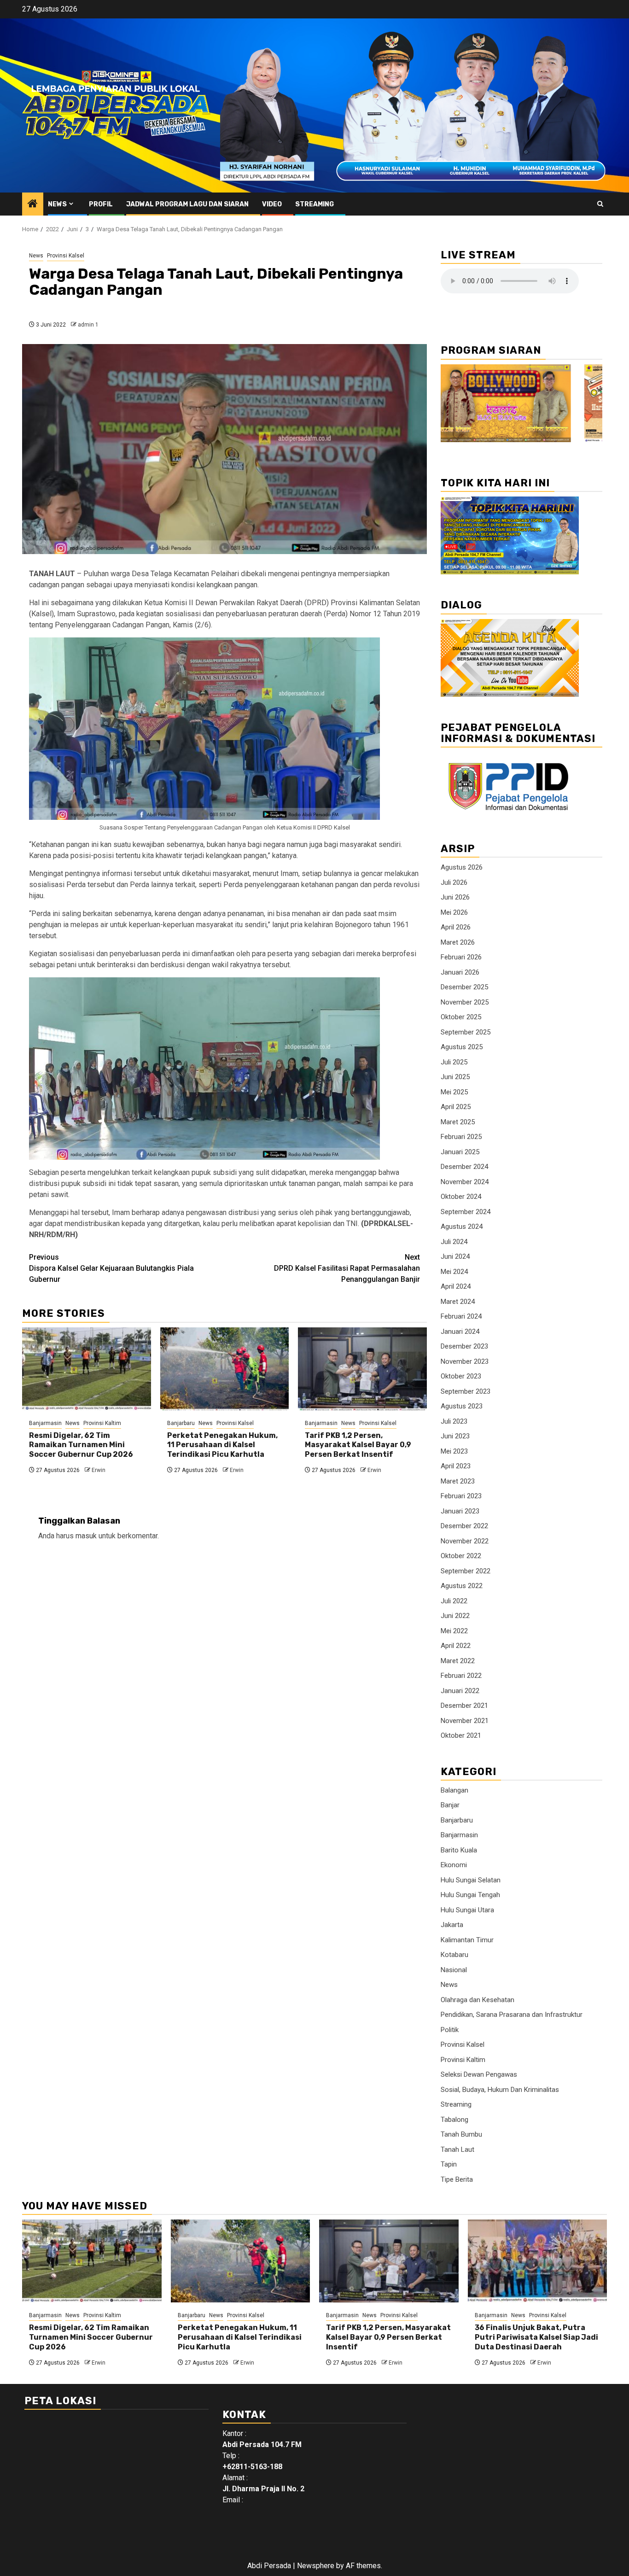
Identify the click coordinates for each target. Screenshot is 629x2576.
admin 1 (88, 325)
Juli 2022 (454, 1601)
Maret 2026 (458, 942)
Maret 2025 (458, 1122)
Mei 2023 (454, 1451)
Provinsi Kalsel (66, 256)
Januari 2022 (460, 1691)
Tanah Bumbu (461, 2134)
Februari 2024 (461, 1316)
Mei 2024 (454, 1272)
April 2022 (456, 1646)
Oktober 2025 (461, 1017)
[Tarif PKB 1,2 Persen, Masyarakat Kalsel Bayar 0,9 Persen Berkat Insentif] (362, 1369)
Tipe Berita (457, 2179)
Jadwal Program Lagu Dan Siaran (187, 204)
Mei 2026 (454, 912)
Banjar (450, 1805)
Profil (101, 204)
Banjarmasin (45, 1423)
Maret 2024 (458, 1302)
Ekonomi (454, 1865)
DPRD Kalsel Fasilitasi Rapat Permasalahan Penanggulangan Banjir (347, 1268)
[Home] (33, 204)
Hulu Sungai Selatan (471, 1880)
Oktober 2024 (461, 1197)
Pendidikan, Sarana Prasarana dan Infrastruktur (512, 2015)
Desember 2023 (464, 1346)
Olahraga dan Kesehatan (478, 2000)
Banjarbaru (181, 1423)
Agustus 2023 (462, 1406)
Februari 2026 (461, 957)
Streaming (314, 204)
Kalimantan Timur (467, 1940)
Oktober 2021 (461, 1735)
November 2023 (465, 1361)
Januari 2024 (460, 1332)
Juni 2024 (455, 1256)
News (57, 204)
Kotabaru (454, 1955)
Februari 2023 (461, 1496)
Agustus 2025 (462, 1047)
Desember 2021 (464, 1706)
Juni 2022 (455, 1616)
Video (272, 204)
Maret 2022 (458, 1661)
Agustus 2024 (462, 1227)
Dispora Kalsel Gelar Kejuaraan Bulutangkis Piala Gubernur (111, 1268)
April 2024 (456, 1286)
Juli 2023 (454, 1421)
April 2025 (456, 1107)
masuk (86, 1536)
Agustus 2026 (462, 867)
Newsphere (316, 2566)
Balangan (454, 1790)
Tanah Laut (457, 2150)
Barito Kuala (459, 1850)
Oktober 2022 (461, 1556)
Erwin (99, 1470)
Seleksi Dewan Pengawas (479, 2074)
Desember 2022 (464, 1526)
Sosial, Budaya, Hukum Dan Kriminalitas (500, 2090)
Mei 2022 (454, 1631)
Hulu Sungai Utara (467, 1910)
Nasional (454, 1970)
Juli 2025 (454, 1062)
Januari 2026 (460, 972)
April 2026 (456, 927)
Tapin (449, 2164)
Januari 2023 (460, 1511)
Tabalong (454, 2120)
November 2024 (465, 1182)
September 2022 (466, 1571)
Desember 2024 (464, 1167)
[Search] (600, 204)
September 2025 (466, 1032)
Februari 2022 (461, 1676)
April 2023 (456, 1466)
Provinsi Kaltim (102, 1423)
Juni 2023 (455, 1436)
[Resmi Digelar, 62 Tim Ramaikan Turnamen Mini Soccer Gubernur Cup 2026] (87, 1369)
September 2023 (466, 1391)
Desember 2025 (464, 987)
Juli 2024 (454, 1242)
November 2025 (465, 1002)
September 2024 (466, 1212)
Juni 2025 (455, 1077)
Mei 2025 (454, 1092)
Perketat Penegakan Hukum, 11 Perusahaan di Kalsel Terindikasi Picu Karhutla (222, 1445)
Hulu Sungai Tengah (470, 1895)
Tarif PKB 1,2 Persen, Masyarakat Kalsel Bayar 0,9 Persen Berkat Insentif (358, 1445)
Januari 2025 (460, 1152)
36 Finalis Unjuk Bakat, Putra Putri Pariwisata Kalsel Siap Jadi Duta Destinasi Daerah (536, 2337)
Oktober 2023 (461, 1376)
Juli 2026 (454, 882)
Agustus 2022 (462, 1586)
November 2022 (465, 1541)
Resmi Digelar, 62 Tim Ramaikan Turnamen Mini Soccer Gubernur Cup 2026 (81, 1445)
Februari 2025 (461, 1137)
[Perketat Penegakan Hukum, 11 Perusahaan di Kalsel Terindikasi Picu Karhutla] (225, 1369)
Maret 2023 (458, 1481)
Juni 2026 (455, 897)
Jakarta (452, 1925)
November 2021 (465, 1721)
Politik (450, 2030)
